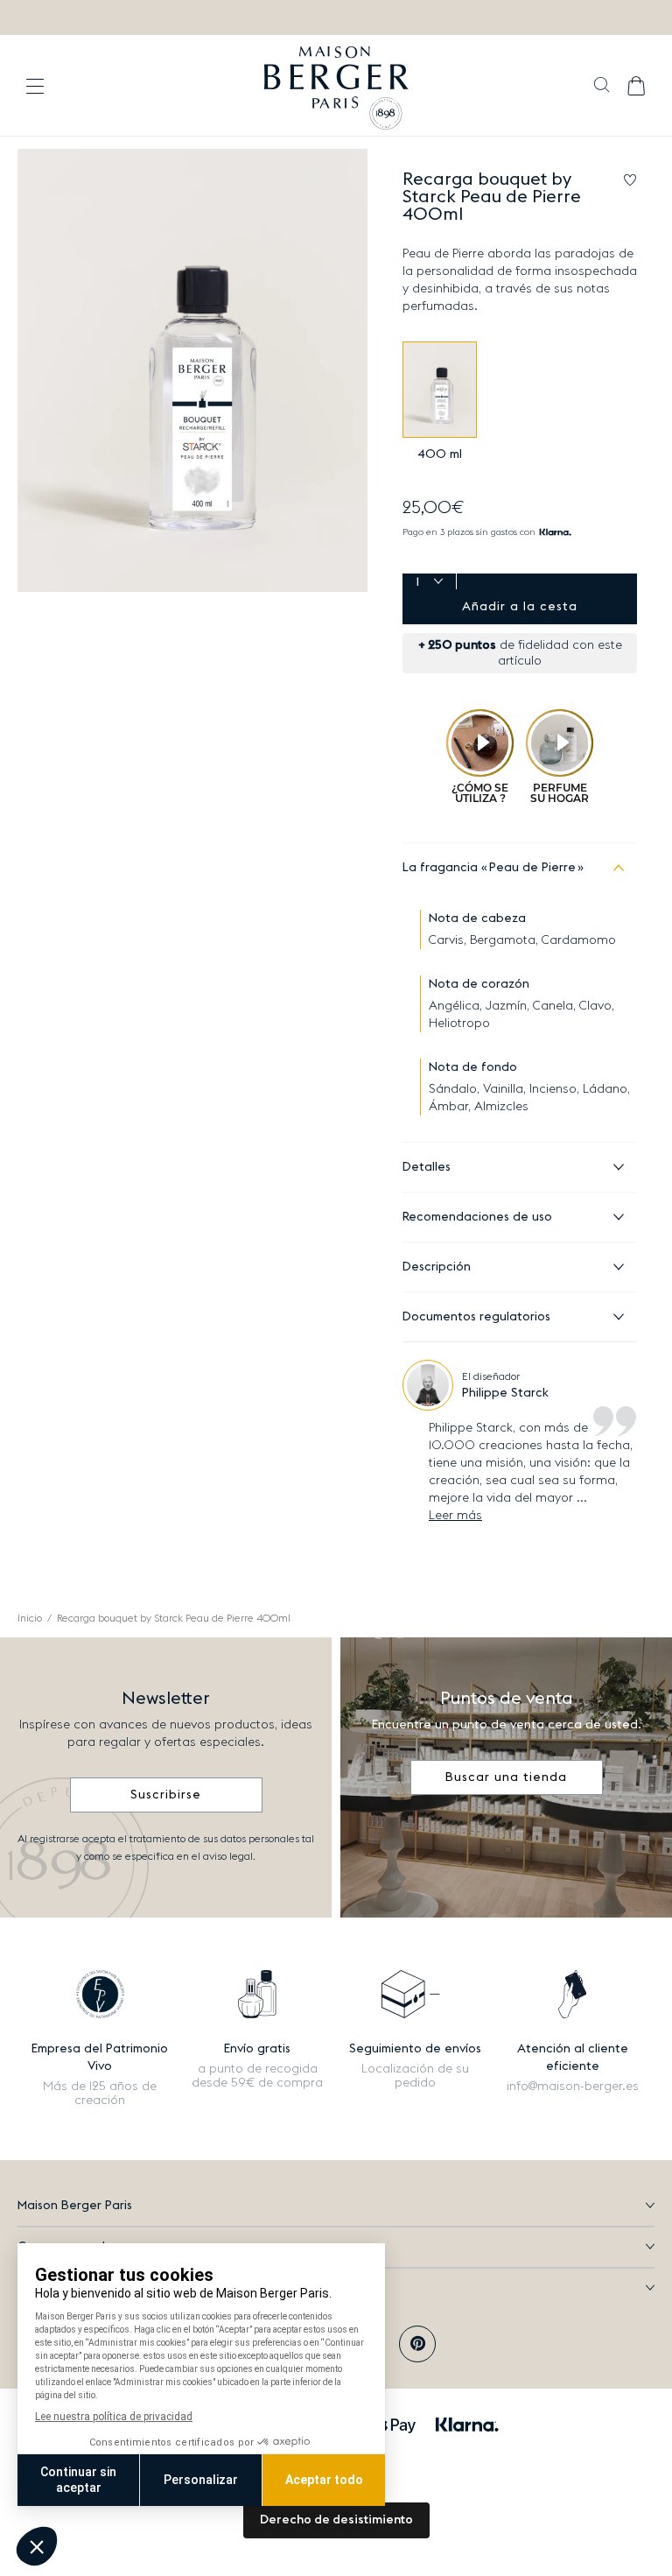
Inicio (30, 1618)
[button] (602, 87)
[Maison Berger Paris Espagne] (336, 86)
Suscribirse (166, 1795)
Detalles (427, 1167)
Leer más (455, 1516)
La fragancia (489, 868)
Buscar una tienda (506, 1777)
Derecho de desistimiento (336, 2520)
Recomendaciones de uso (477, 1217)
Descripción (437, 1267)
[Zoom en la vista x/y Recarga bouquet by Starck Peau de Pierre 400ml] (192, 370)
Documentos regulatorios (476, 1317)
